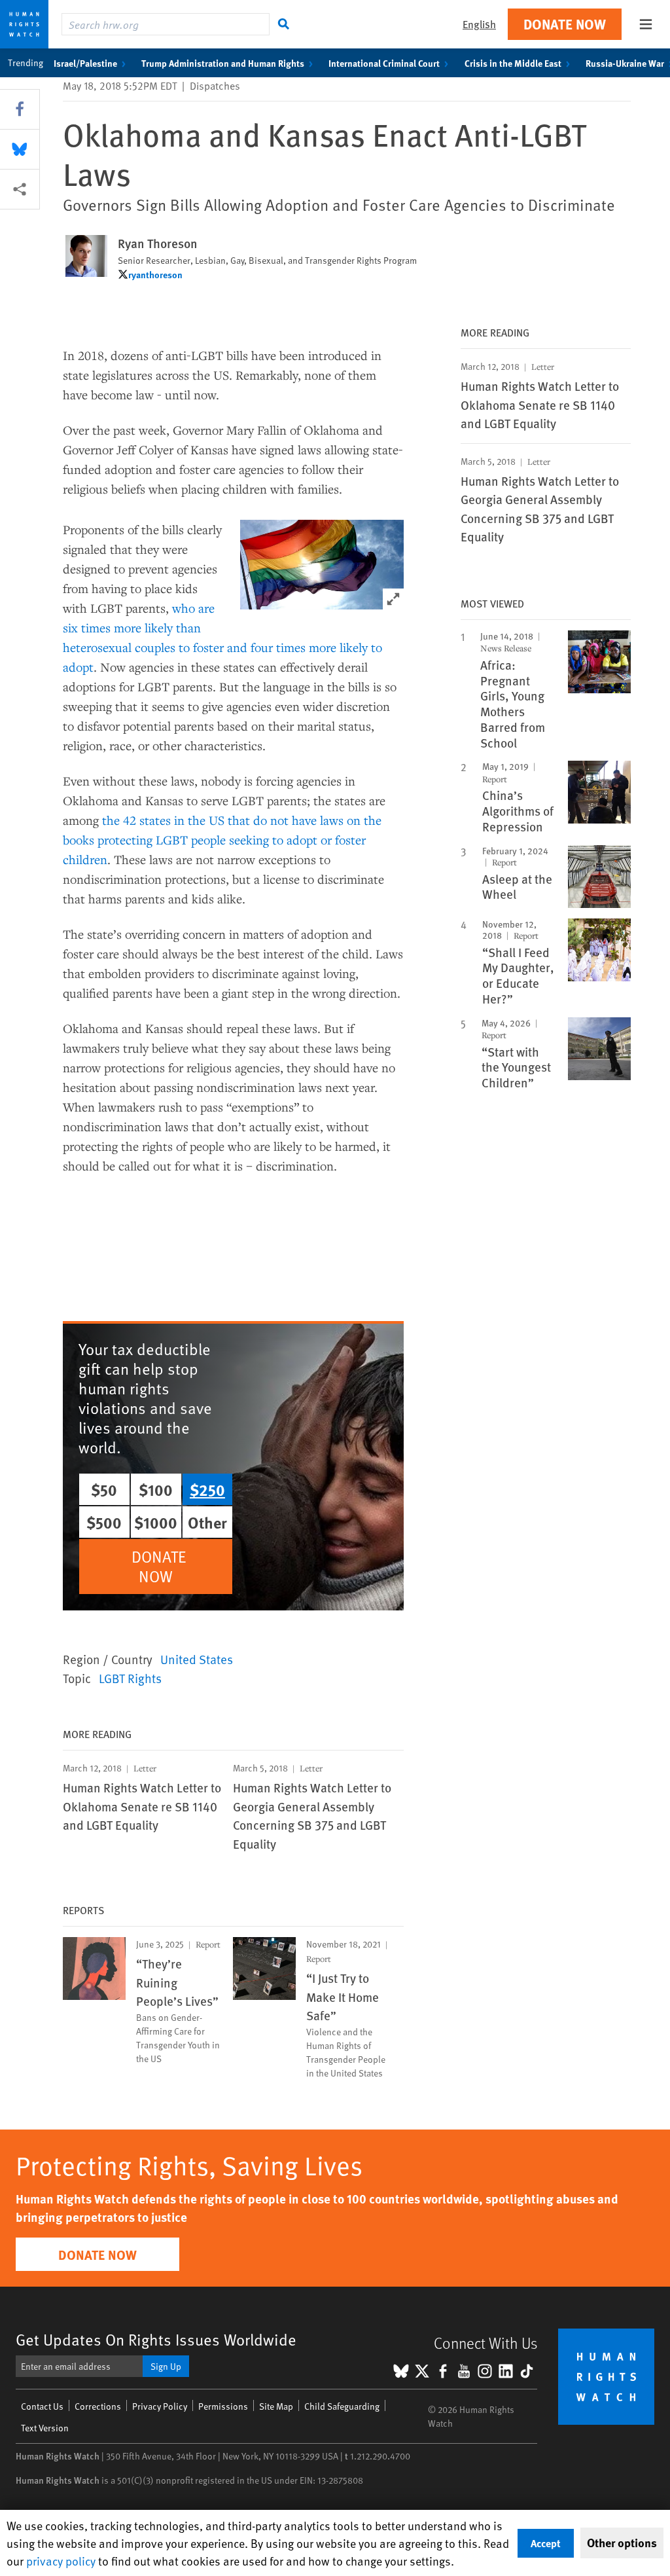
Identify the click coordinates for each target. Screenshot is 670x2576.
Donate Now (565, 24)
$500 (104, 1522)
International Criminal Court (384, 63)
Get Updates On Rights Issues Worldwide (156, 2339)
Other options (622, 2543)
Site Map (276, 2406)
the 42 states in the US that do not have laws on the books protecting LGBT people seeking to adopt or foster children (222, 840)
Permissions (223, 2406)
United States (197, 1659)
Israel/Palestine (85, 63)
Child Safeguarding (342, 2406)
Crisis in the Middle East (513, 63)
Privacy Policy (160, 2406)
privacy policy (61, 2561)
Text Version (45, 2428)
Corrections (98, 2406)
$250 (207, 1489)
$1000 (156, 1522)
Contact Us (42, 2406)
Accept (546, 2543)
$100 (156, 1489)
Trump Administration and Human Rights (223, 63)
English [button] (479, 24)
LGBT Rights (130, 1678)
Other (207, 1522)
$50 (104, 1489)
